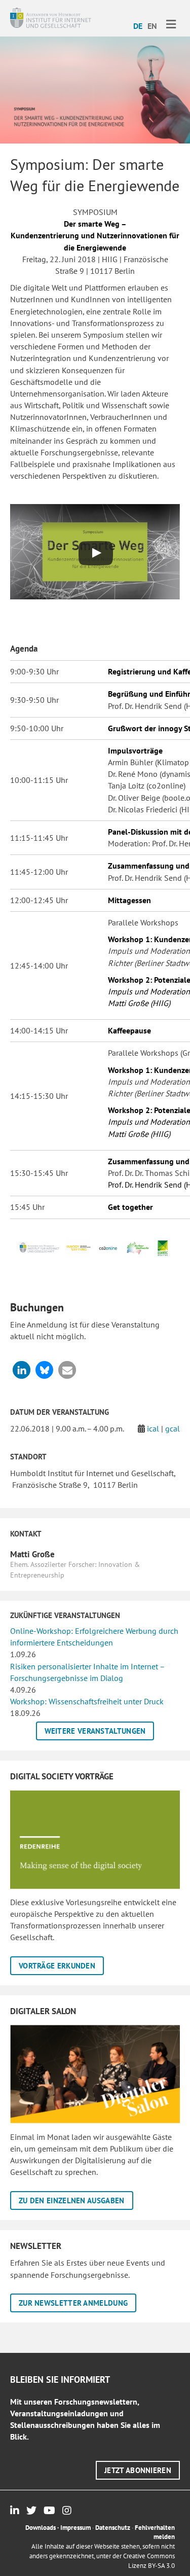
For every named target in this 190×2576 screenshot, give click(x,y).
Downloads (41, 2528)
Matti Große (32, 1554)
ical (153, 1428)
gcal (173, 1428)
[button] (22, 1370)
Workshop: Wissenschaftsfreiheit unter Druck (87, 1701)
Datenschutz (113, 2528)
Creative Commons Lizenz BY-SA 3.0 (149, 2561)
